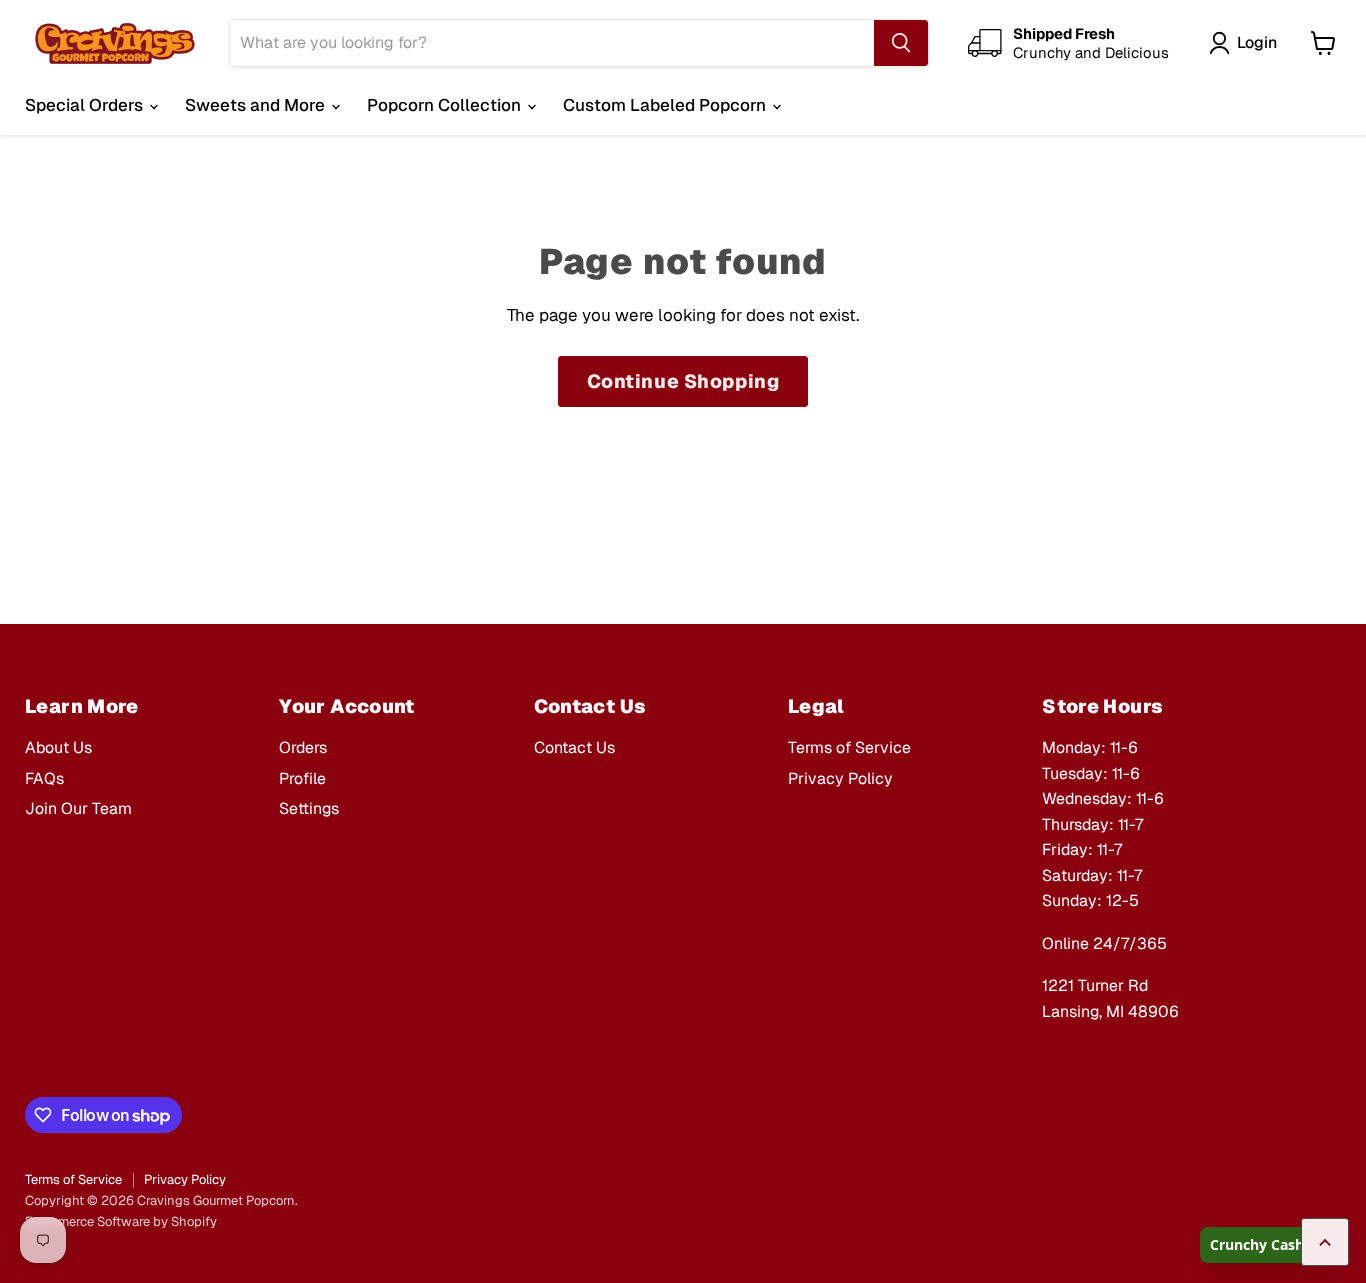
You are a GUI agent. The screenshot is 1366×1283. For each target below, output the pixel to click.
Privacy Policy (840, 778)
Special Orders (86, 105)
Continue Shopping (683, 381)
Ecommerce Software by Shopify (121, 1221)
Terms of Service (849, 747)
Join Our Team (78, 808)
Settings (309, 808)
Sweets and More (257, 105)
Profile (302, 778)
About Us (58, 747)
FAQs (44, 778)
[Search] (901, 43)
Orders (303, 747)
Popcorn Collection (446, 105)
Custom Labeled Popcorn (666, 105)
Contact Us (574, 747)
